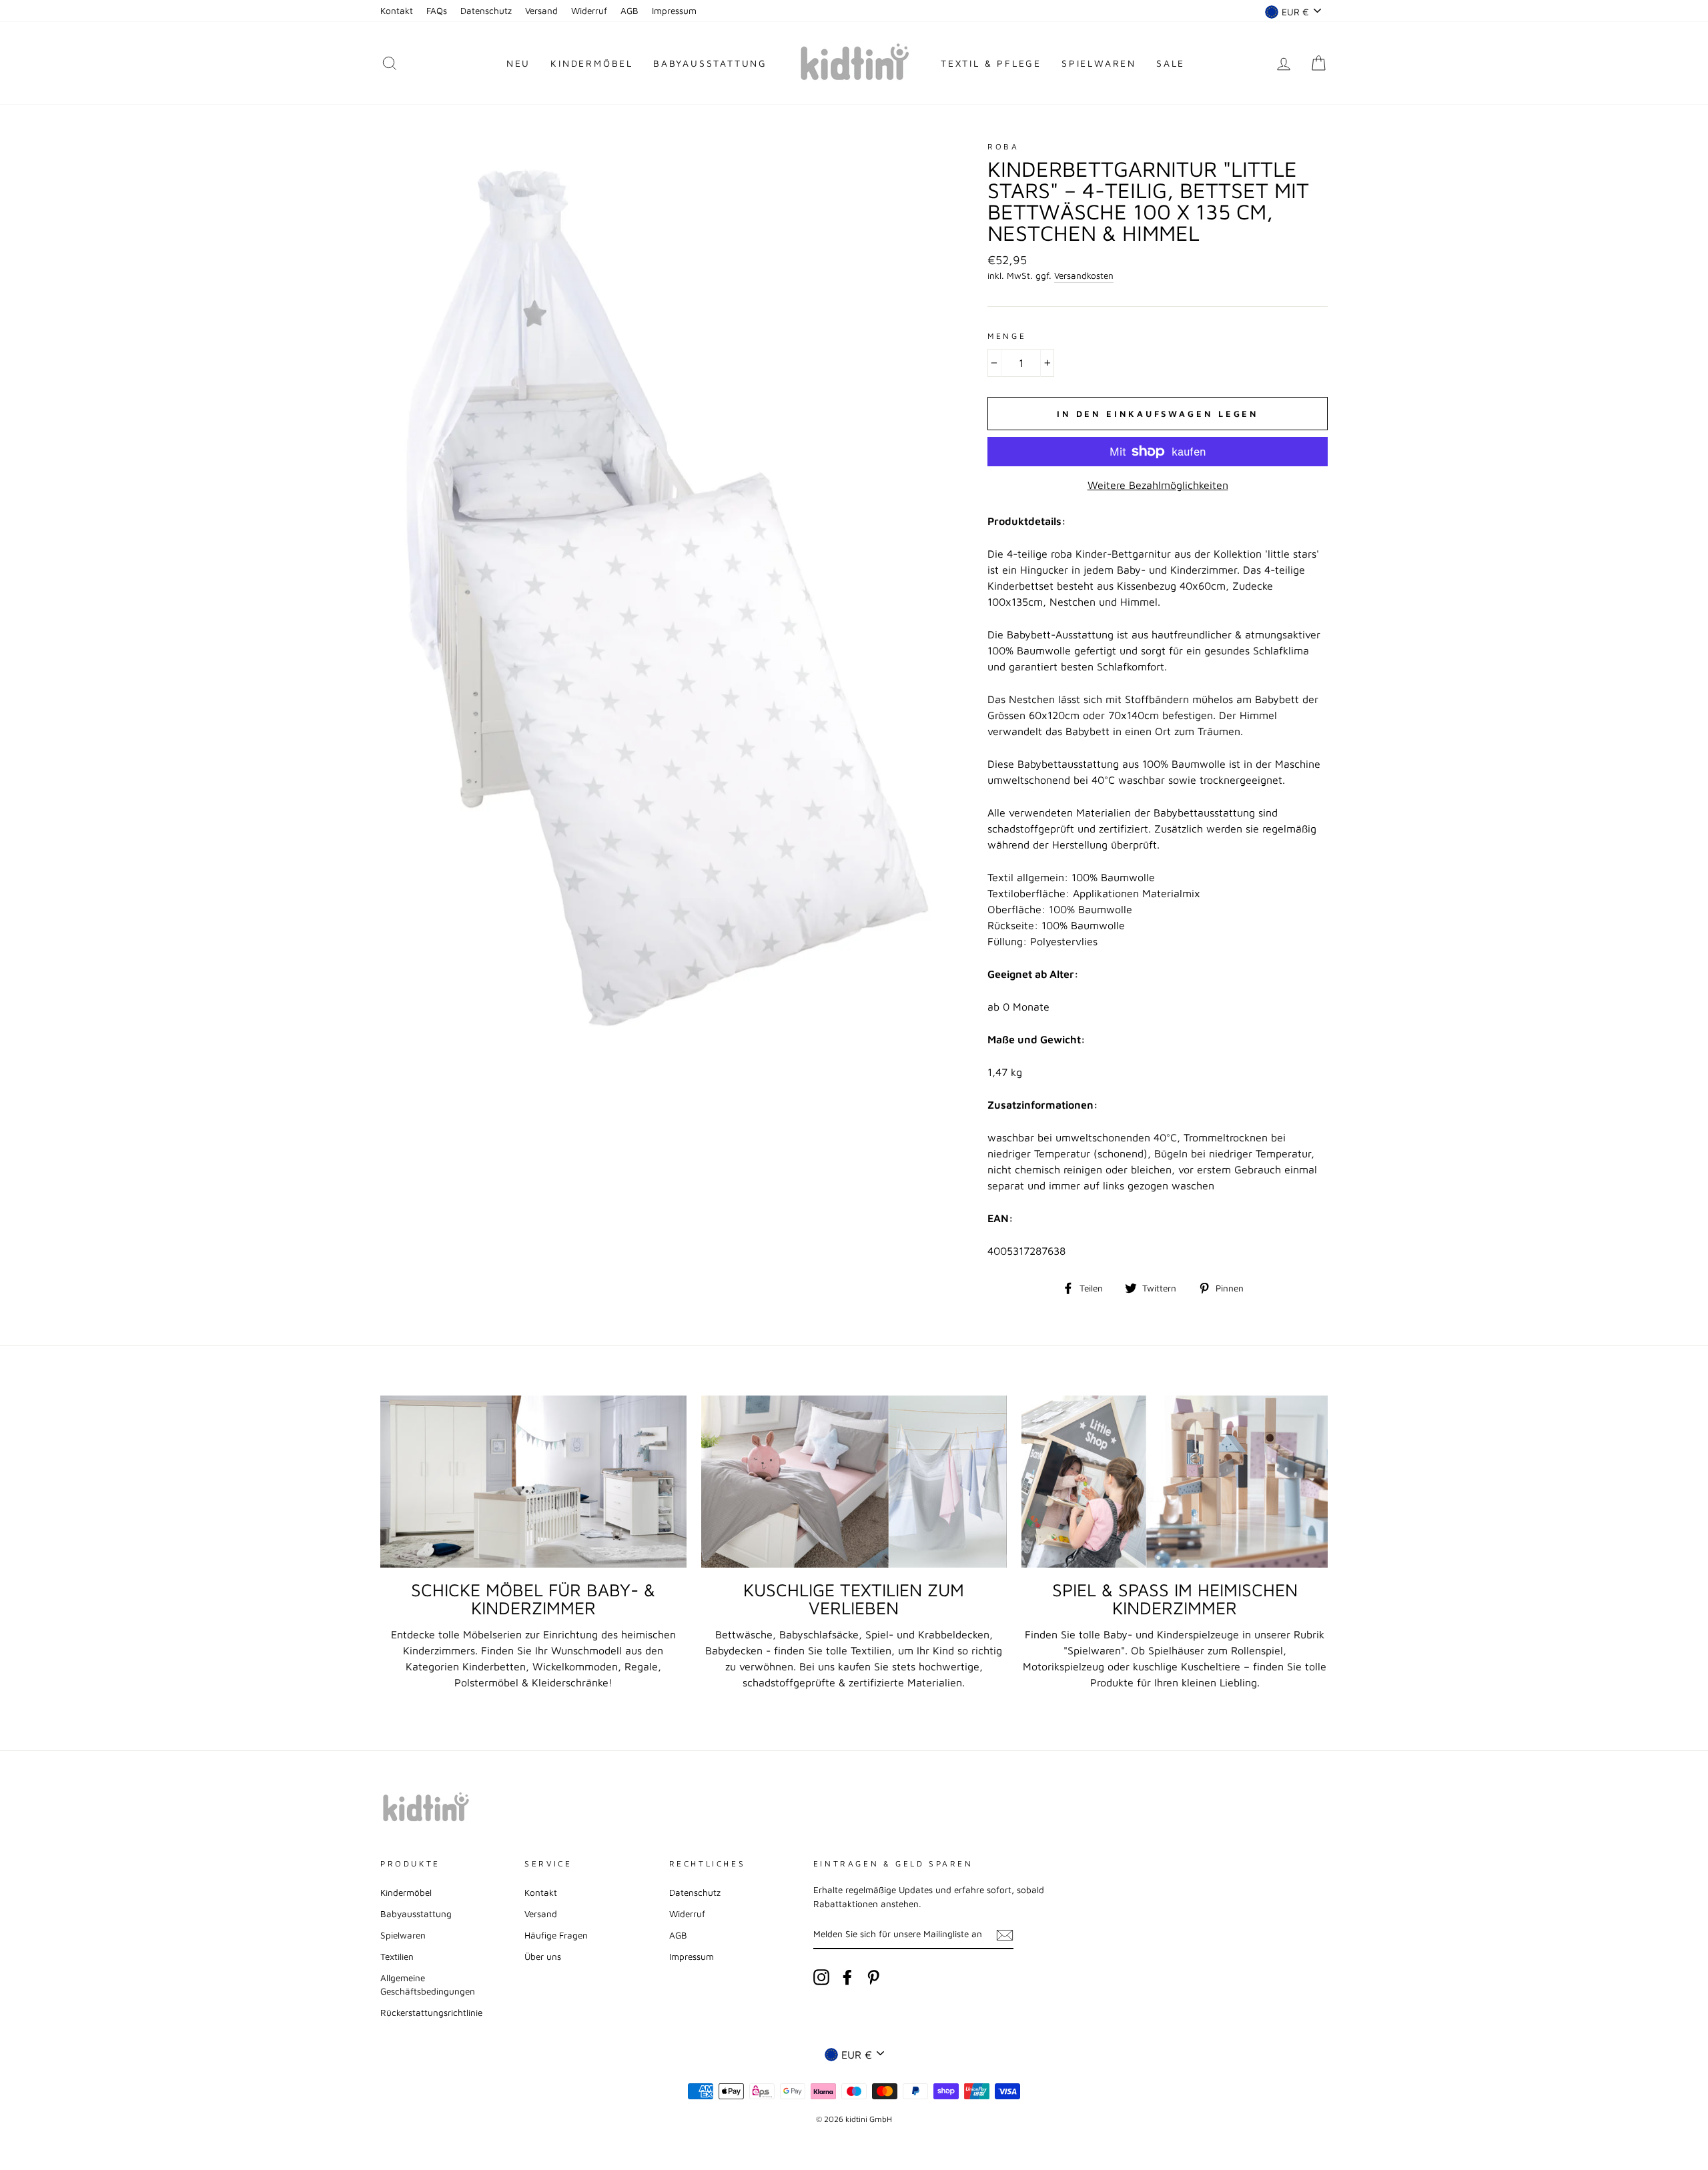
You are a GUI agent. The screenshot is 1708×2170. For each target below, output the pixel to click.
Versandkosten (1084, 276)
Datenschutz (486, 11)
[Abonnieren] (1005, 1935)
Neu (518, 63)
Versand (541, 11)
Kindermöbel (592, 63)
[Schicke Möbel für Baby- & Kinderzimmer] (533, 1482)
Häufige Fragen (556, 1935)
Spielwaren (1099, 63)
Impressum (674, 11)
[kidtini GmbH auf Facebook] (847, 1977)
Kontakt (397, 11)
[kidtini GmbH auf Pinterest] (873, 1977)
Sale (1171, 63)
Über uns (543, 1957)
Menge (1007, 336)
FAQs (437, 11)
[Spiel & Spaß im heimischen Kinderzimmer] (1175, 1482)
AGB (629, 11)
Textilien (397, 1957)
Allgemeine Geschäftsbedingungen (428, 1985)
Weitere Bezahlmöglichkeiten (1158, 485)
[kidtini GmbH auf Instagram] (821, 1977)
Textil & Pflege (991, 63)
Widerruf (589, 11)
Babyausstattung (710, 63)
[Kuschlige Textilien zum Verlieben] (854, 1482)
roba (1003, 146)
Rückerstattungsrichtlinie (431, 2013)
